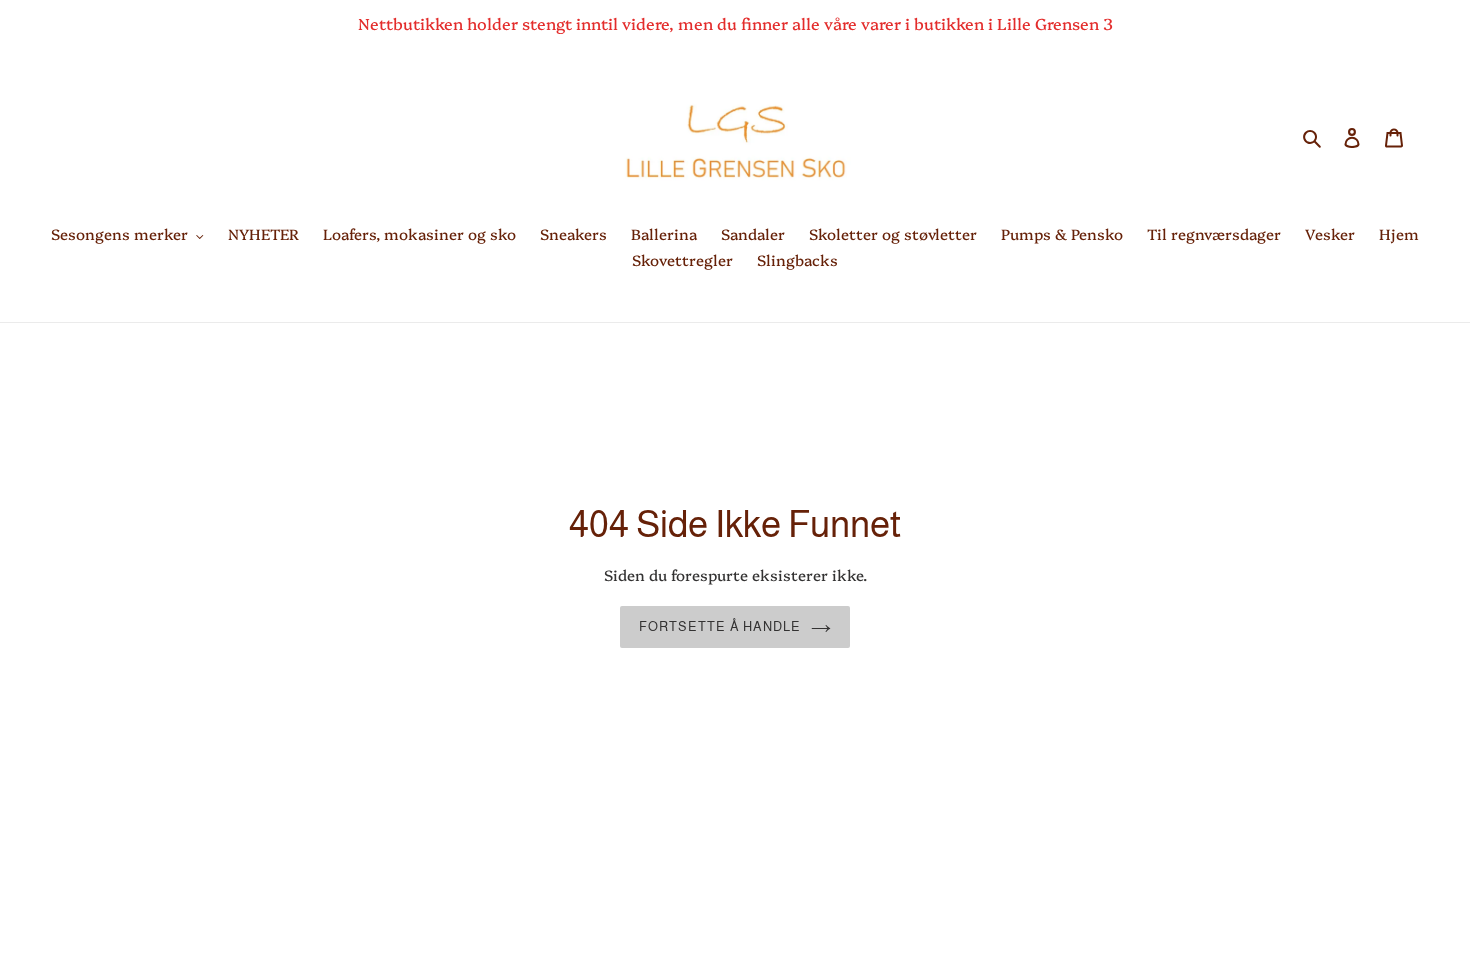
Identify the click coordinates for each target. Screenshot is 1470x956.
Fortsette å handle (720, 626)
